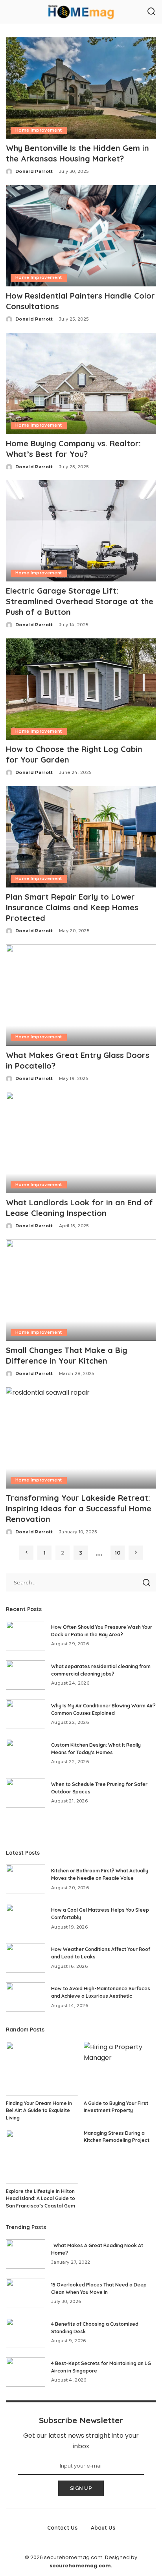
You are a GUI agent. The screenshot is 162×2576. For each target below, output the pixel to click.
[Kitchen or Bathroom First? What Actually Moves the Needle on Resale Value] (26, 1879)
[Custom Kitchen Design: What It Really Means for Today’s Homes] (26, 1754)
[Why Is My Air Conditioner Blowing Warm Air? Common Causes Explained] (26, 1714)
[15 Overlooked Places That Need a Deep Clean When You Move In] (26, 2293)
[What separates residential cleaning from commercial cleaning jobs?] (26, 1675)
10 (118, 1553)
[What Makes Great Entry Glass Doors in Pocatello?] (81, 995)
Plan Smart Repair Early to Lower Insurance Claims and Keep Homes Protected (72, 907)
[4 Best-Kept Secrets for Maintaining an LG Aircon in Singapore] (26, 2372)
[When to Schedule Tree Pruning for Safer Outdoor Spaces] (26, 1793)
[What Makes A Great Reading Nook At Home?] (26, 2254)
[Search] (151, 12)
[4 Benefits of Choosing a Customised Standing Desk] (26, 2333)
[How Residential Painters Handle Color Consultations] (81, 236)
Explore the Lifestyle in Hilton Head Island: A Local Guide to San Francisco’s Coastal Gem (40, 2198)
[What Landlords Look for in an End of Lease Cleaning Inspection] (81, 1142)
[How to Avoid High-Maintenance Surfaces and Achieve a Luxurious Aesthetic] (26, 1997)
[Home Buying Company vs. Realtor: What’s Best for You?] (81, 383)
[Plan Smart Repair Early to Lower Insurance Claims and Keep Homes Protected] (81, 837)
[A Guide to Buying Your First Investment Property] (120, 2069)
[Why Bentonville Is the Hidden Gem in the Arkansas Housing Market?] (81, 88)
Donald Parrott (34, 171)
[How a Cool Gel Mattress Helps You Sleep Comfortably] (26, 1919)
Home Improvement (39, 130)
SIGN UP (81, 2488)
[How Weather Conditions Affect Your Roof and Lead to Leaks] (26, 1958)
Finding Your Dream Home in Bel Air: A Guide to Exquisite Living (39, 2110)
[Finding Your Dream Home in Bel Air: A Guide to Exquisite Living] (42, 2069)
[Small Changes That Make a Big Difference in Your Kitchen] (81, 1290)
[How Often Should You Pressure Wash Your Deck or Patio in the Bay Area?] (26, 1636)
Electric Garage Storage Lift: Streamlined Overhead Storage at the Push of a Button (80, 601)
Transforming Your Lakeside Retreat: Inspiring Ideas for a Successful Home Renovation (79, 1508)
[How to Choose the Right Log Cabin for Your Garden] (81, 689)
